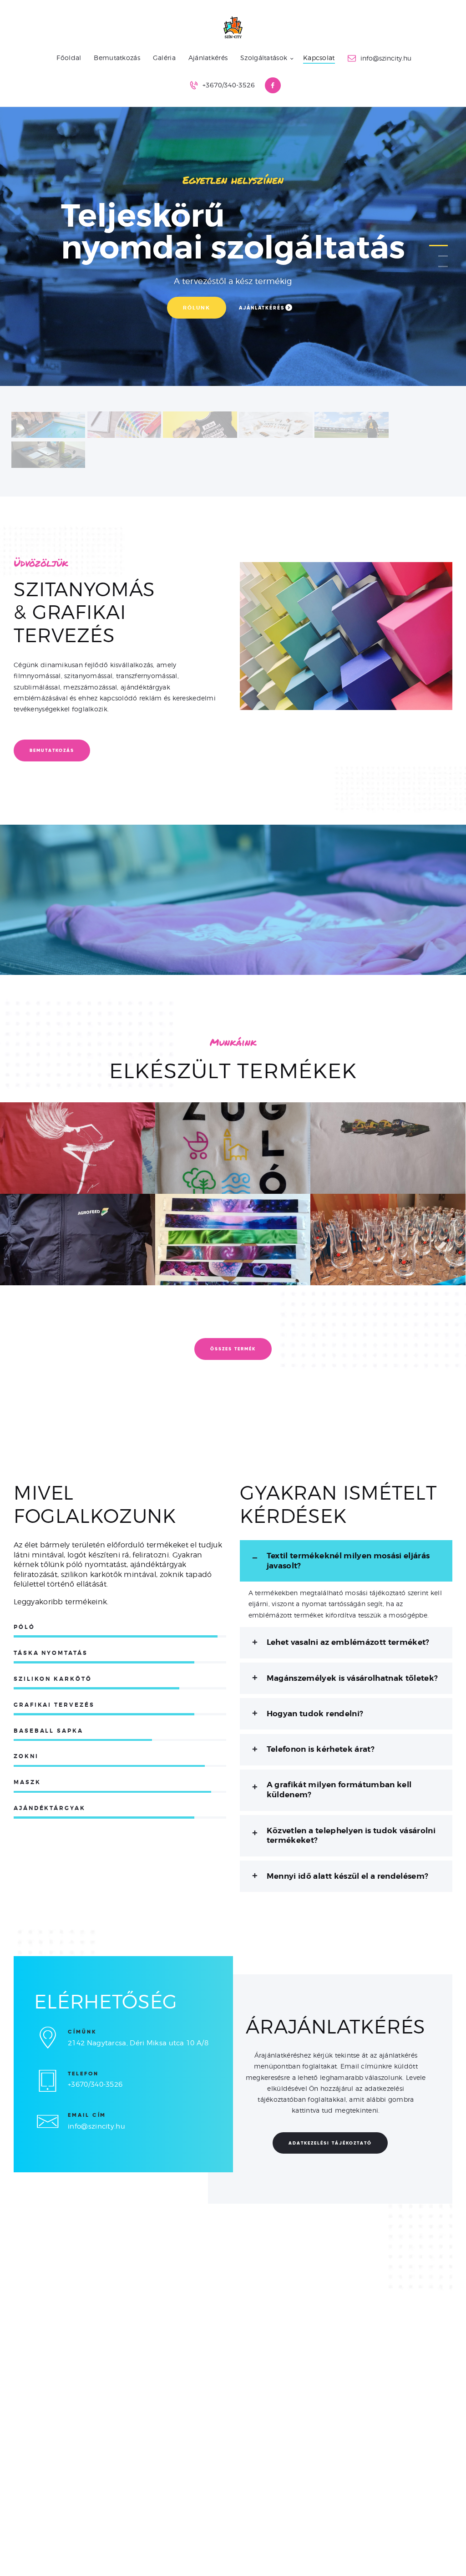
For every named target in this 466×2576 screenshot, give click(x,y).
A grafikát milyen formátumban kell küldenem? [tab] (339, 1790)
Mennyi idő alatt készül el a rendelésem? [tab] (347, 1876)
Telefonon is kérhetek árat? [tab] (321, 1749)
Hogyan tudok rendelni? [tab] (315, 1714)
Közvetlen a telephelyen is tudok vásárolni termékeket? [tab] (351, 1836)
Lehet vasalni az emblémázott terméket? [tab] (348, 1642)
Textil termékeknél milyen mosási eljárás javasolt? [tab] (348, 1561)
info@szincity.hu (96, 2126)
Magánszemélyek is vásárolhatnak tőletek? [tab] (352, 1678)
